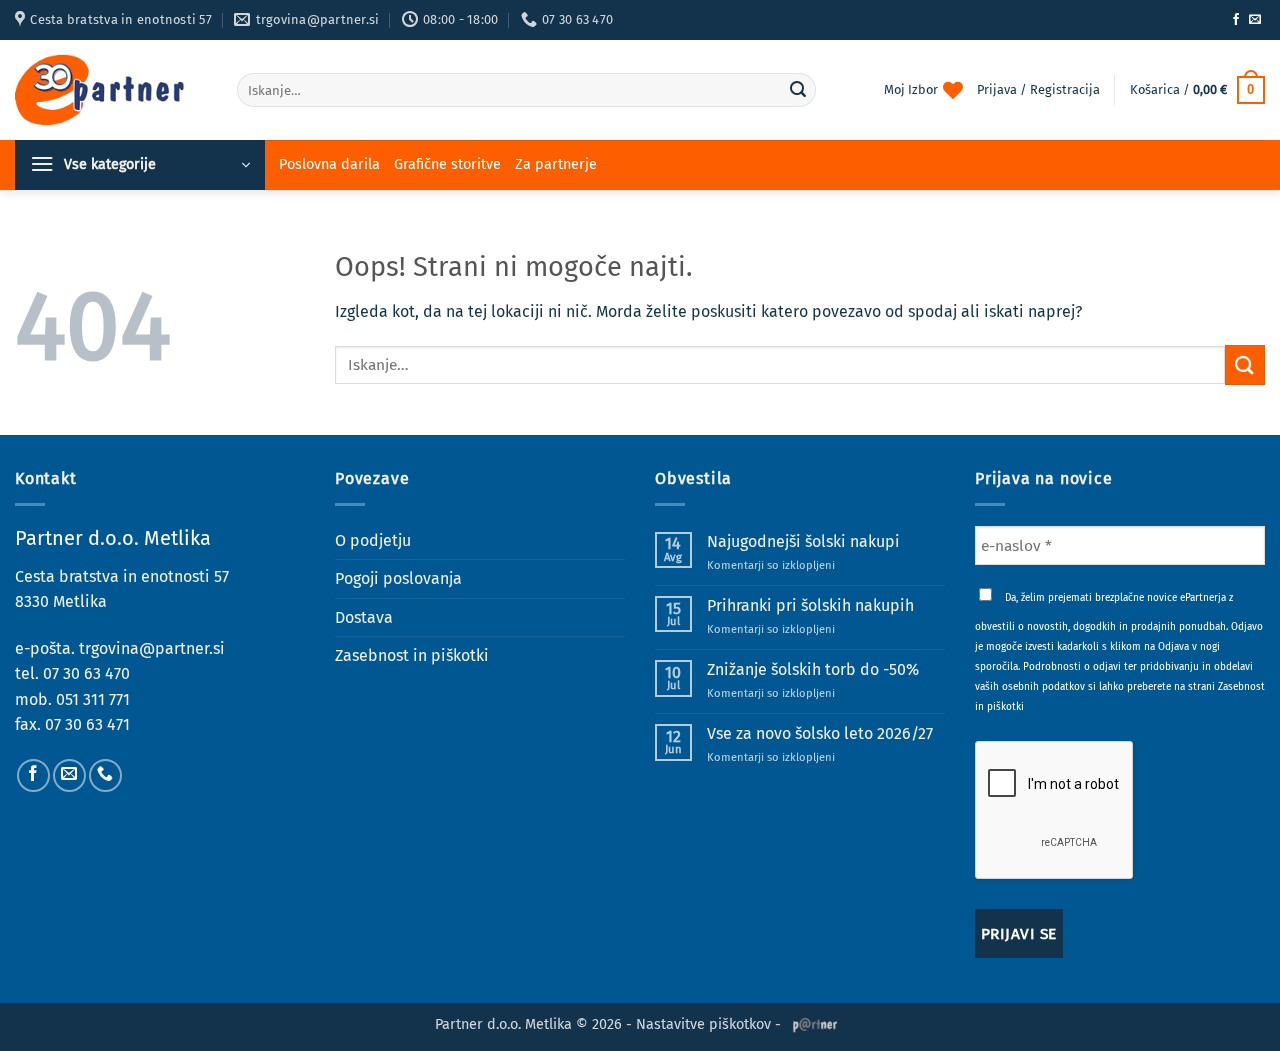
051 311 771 (93, 699)
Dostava (364, 617)
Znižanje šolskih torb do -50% (813, 669)
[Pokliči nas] (105, 775)
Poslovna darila (329, 164)
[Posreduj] (798, 90)
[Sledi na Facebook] (1236, 20)
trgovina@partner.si (152, 648)
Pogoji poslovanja (398, 578)
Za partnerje (556, 164)
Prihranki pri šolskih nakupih (810, 605)
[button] (1197, 90)
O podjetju (373, 540)
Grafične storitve (447, 164)
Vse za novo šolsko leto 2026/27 (820, 733)
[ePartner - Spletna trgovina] (111, 90)
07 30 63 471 (87, 724)
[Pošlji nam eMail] (1255, 20)
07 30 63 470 (86, 673)
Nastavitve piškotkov (703, 1024)
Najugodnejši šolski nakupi (803, 541)
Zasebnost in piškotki (412, 655)
